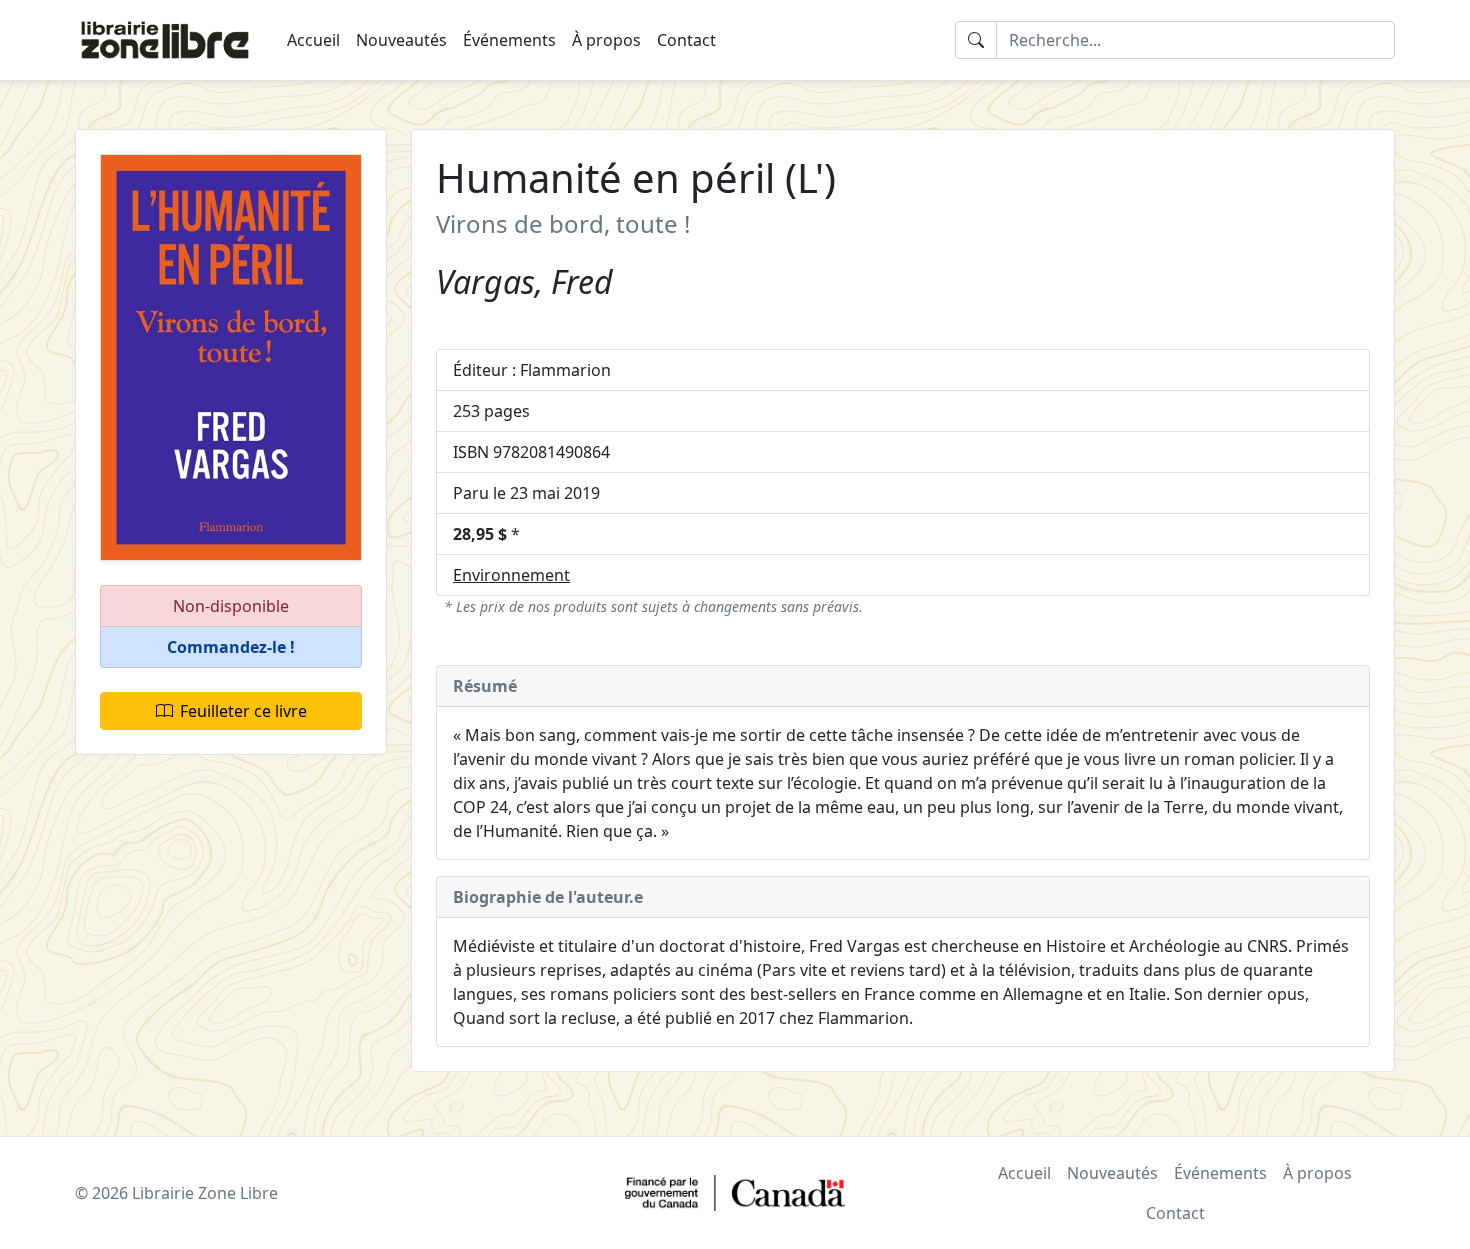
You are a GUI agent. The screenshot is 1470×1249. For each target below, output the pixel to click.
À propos (606, 40)
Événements (509, 40)
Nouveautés (401, 40)
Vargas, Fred (524, 281)
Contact (686, 40)
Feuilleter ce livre (243, 711)
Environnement (511, 575)
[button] (231, 647)
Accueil (313, 40)
